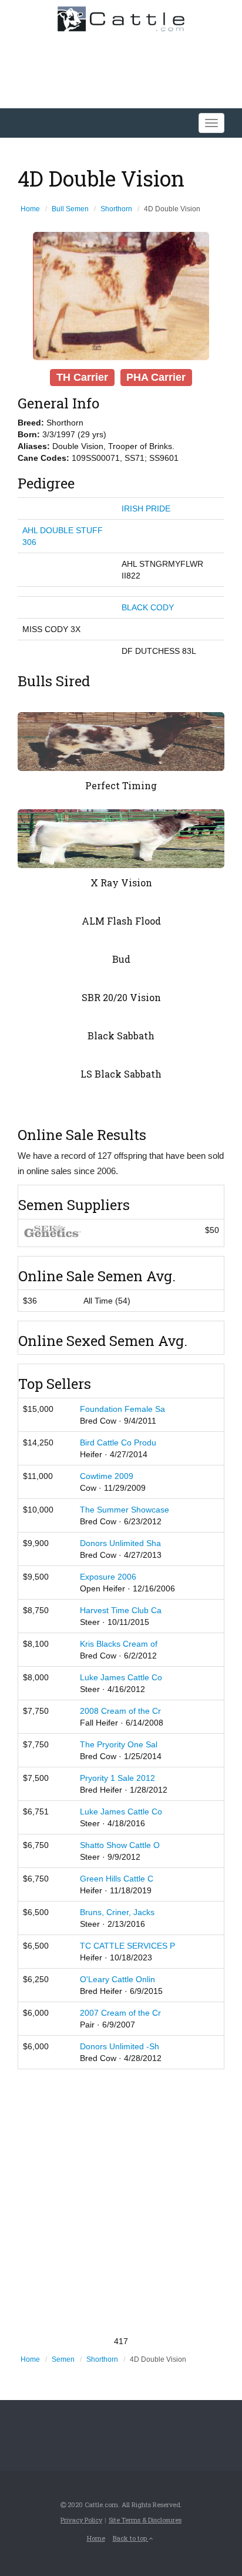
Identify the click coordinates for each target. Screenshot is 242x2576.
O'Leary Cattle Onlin (117, 1979)
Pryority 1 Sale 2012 (117, 1778)
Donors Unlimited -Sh (120, 2046)
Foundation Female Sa (122, 1409)
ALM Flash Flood (121, 921)
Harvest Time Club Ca (121, 1610)
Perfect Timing (121, 785)
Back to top (131, 2538)
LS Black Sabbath (121, 1074)
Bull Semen (70, 209)
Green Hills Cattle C (117, 1879)
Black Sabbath (121, 1036)
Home (30, 209)
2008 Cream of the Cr (120, 1711)
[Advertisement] (121, 2202)
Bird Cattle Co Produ (118, 1442)
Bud (121, 959)
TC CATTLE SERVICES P (127, 1946)
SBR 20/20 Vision (121, 997)
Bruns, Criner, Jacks (117, 1912)
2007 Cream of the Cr (120, 2013)
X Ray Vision (121, 883)
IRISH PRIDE (146, 508)
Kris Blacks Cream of (119, 1644)
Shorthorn (116, 209)
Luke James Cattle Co (121, 1677)
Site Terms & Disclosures (145, 2520)
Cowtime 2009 (107, 1476)
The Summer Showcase (125, 1510)
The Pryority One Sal (119, 1744)
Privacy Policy (81, 2520)
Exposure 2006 (108, 1577)
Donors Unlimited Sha (120, 1543)
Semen (63, 2359)
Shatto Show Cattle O (120, 1845)
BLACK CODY (148, 607)
